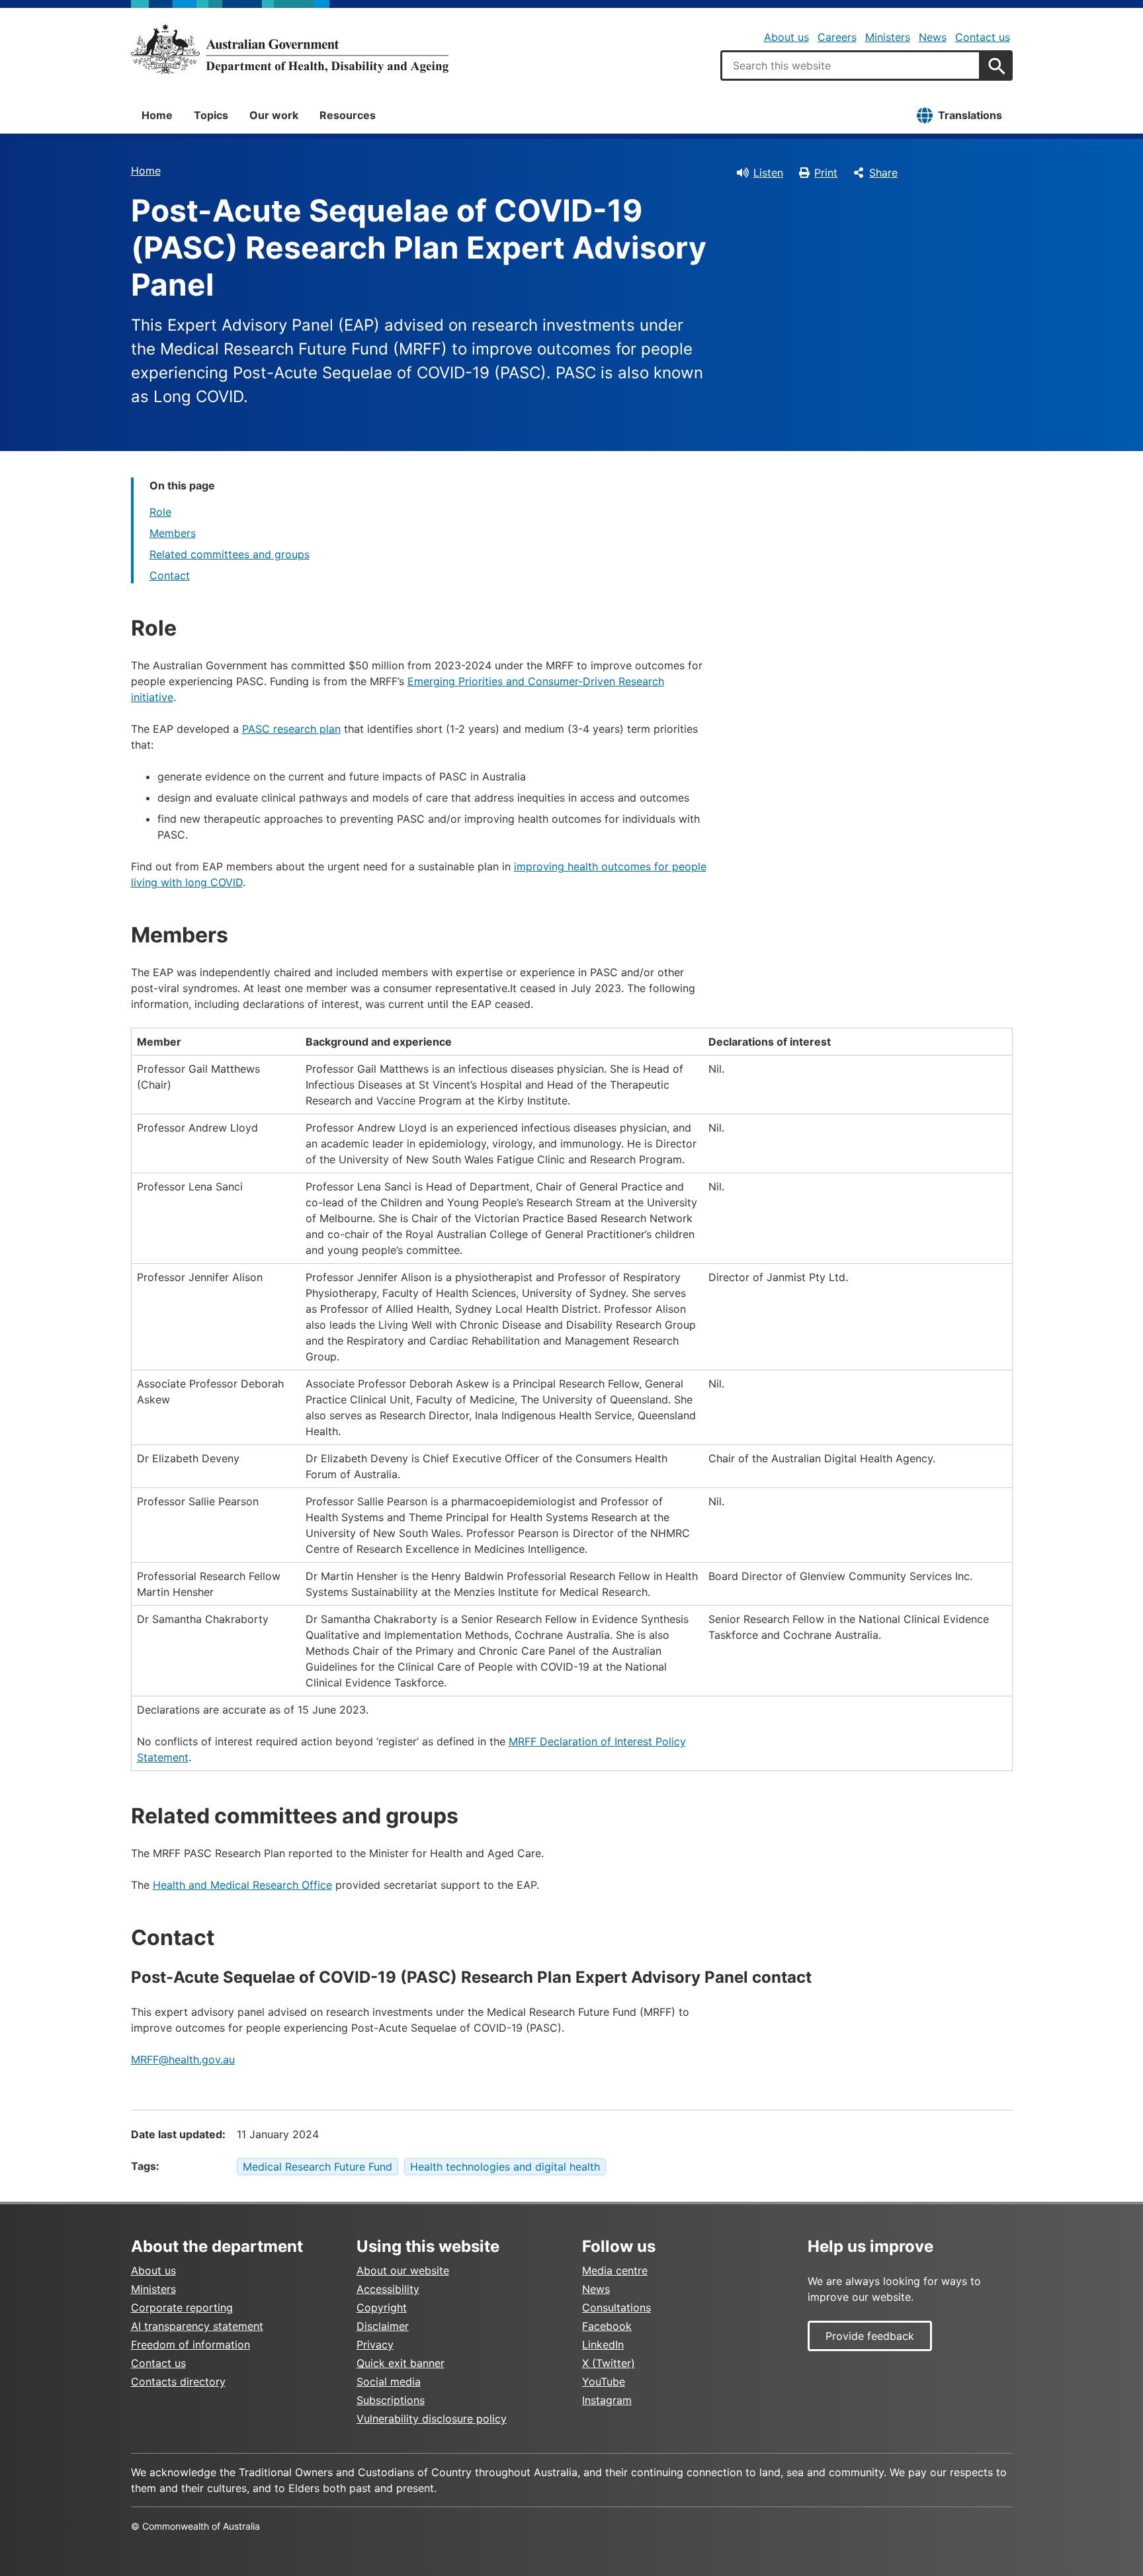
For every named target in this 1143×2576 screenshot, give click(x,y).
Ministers (888, 37)
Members (173, 533)
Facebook (607, 2326)
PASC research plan (291, 729)
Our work (274, 115)
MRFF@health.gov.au (183, 2059)
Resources (348, 115)
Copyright (382, 2307)
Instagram (607, 2400)
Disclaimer (383, 2326)
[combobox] (851, 65)
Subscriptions (391, 2400)
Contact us (983, 37)
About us (786, 37)
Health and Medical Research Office (242, 1885)
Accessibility (388, 2289)
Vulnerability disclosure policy (432, 2419)
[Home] (290, 49)
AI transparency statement (197, 2326)
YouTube (604, 2382)
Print (826, 173)
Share (883, 173)
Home (157, 115)
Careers (837, 37)
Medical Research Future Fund (317, 2167)
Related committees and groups (230, 554)
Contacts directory (178, 2382)
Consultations (616, 2307)
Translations (970, 115)
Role (160, 512)
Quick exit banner (401, 2363)
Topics (211, 115)
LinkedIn (603, 2345)
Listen (768, 173)
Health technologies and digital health (505, 2167)
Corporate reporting (182, 2307)
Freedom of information (190, 2345)
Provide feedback (870, 2336)
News (933, 37)
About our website (403, 2270)
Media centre (615, 2270)
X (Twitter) (609, 2363)
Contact (170, 575)
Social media (389, 2382)
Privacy (375, 2345)
